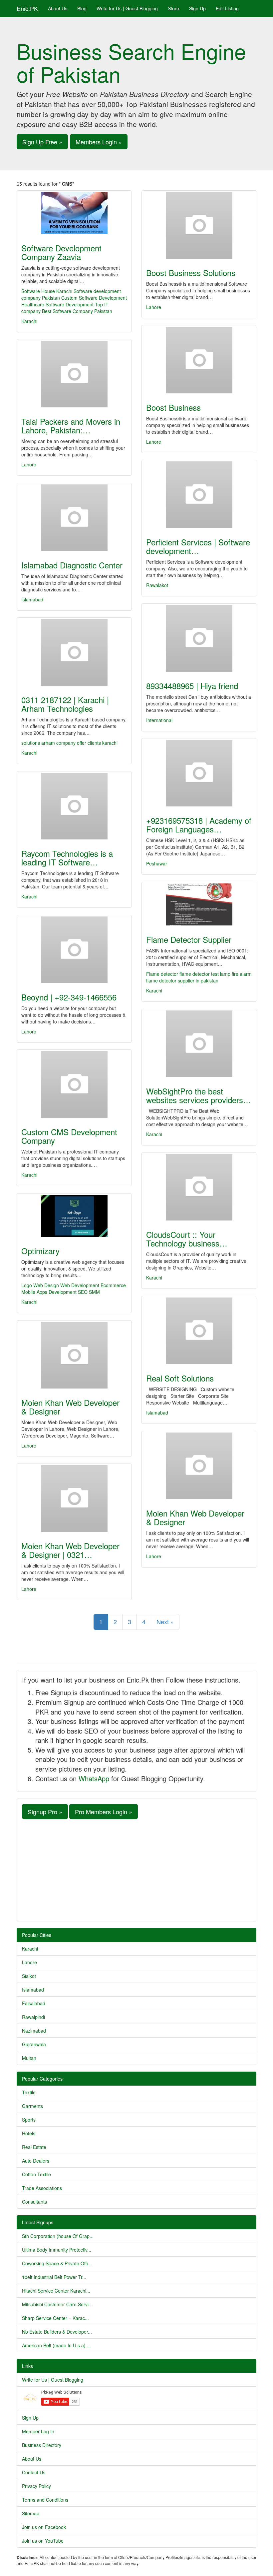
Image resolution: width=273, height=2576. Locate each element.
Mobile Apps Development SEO (54, 1292)
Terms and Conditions (45, 2500)
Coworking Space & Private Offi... (57, 2263)
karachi (110, 743)
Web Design (46, 1285)
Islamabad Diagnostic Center (72, 565)
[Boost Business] (199, 360)
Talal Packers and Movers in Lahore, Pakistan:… (71, 426)
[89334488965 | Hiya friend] (199, 638)
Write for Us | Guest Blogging (127, 8)
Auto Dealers (36, 2161)
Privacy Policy (36, 2486)
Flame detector (162, 974)
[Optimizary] (74, 1216)
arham (49, 743)
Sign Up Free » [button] (42, 142)
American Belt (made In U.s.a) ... (56, 2345)
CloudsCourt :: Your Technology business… (187, 1239)
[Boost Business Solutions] (199, 225)
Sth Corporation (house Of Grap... (58, 2236)
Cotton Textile (36, 2174)
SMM (94, 1292)
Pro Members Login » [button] (104, 1812)
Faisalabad (34, 2003)
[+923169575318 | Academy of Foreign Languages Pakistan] (199, 773)
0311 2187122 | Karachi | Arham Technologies (65, 704)
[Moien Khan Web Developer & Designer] (74, 1355)
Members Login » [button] (99, 142)
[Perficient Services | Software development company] (199, 495)
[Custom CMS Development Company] (74, 1084)
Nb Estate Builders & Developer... (57, 2332)
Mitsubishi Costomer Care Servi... (57, 2304)
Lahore (154, 307)
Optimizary (40, 1251)
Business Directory (42, 2445)
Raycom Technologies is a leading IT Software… (67, 858)
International (159, 720)
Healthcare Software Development (57, 304)
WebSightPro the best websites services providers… (199, 1095)
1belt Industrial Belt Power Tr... (54, 2277)
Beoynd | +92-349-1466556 (69, 997)
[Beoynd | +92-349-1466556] (74, 950)
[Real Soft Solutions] (199, 1331)
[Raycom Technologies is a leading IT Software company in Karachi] (74, 806)
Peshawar (157, 863)
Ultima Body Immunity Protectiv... (57, 2250)
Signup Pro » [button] (45, 1812)
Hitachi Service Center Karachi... (56, 2291)
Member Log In (38, 2431)
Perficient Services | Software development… (198, 546)
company (67, 743)
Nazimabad (34, 2031)
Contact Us (34, 2472)
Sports (29, 2120)
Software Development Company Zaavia (61, 252)
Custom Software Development (94, 298)
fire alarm (242, 974)
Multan (29, 2058)
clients (95, 743)
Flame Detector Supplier (189, 939)
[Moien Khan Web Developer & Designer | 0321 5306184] (74, 1499)
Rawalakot (157, 585)
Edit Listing (227, 8)
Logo (27, 1285)
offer (82, 743)
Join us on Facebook (44, 2527)
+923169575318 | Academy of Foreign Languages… (199, 825)
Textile (29, 2092)
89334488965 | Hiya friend (192, 686)
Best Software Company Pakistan (77, 311)
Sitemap (31, 2513)
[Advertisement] (136, 1869)
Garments (32, 2106)
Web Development (80, 1285)
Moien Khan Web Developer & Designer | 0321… (70, 1550)
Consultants (34, 2202)
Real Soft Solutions (180, 1378)
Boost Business (173, 407)
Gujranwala (34, 2044)
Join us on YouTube (43, 2541)
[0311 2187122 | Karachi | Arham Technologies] (74, 652)
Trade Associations (42, 2188)
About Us (58, 8)
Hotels (29, 2133)
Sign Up (197, 8)
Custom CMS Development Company (69, 1136)
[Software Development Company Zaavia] (74, 213)
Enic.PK (27, 8)
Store (173, 8)
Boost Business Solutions (191, 273)
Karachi (29, 321)
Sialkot (29, 1976)
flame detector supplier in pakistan (182, 980)
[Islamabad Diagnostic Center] (74, 518)
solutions (31, 743)
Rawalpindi (33, 2017)
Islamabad (32, 599)
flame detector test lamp (205, 974)
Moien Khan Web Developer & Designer (70, 1407)
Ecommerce (113, 1285)
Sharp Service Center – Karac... (55, 2318)
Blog (82, 8)
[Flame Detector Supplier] (199, 904)
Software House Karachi (47, 291)
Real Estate (34, 2147)
